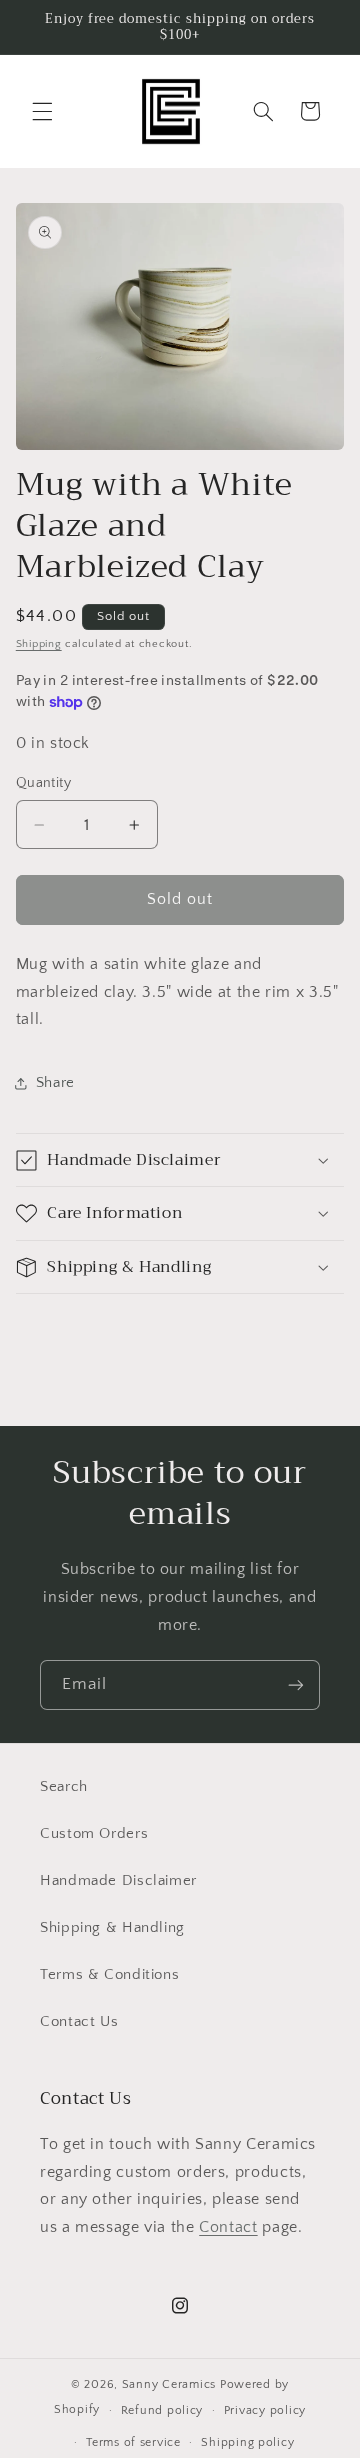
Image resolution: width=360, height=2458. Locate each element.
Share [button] (55, 1083)
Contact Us (79, 2022)
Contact (228, 2227)
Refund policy (162, 2410)
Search (64, 1787)
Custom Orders (94, 1834)
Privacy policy (265, 2410)
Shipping (39, 644)
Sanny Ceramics (169, 2384)
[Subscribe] (296, 1684)
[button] (42, 111)
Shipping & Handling (112, 1928)
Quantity (43, 783)
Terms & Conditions (109, 1975)
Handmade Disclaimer (118, 1881)
